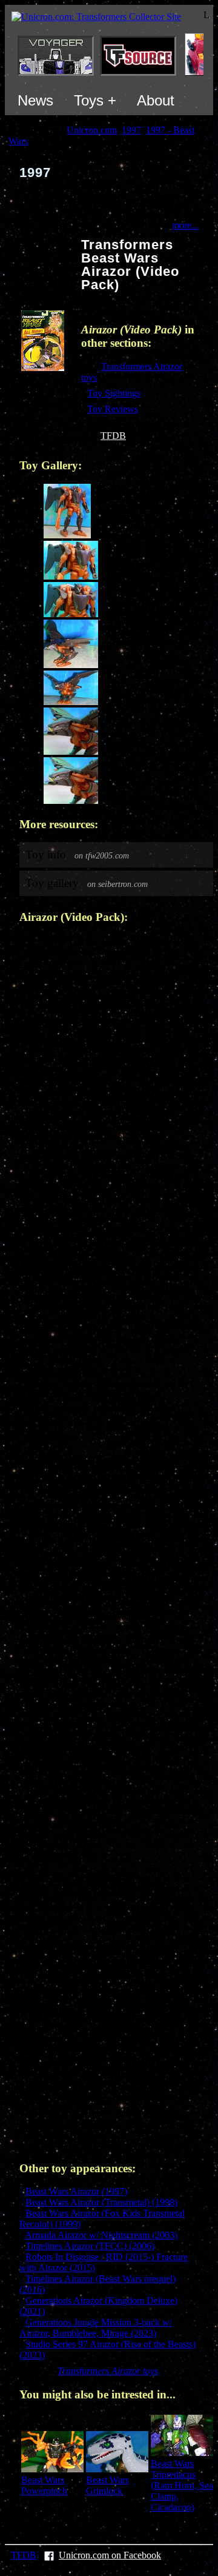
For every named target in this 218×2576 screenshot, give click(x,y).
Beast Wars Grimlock (107, 2485)
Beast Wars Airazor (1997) (76, 2191)
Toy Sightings (114, 393)
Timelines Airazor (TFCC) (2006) (90, 2246)
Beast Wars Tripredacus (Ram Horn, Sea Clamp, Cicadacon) (182, 2485)
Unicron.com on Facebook (110, 2555)
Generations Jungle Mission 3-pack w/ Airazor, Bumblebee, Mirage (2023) (96, 2328)
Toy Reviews (113, 409)
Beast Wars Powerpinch (44, 2485)
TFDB (113, 436)
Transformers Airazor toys (108, 2371)
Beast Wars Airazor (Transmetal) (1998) (101, 2202)
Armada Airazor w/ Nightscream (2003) (101, 2235)
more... (185, 225)
